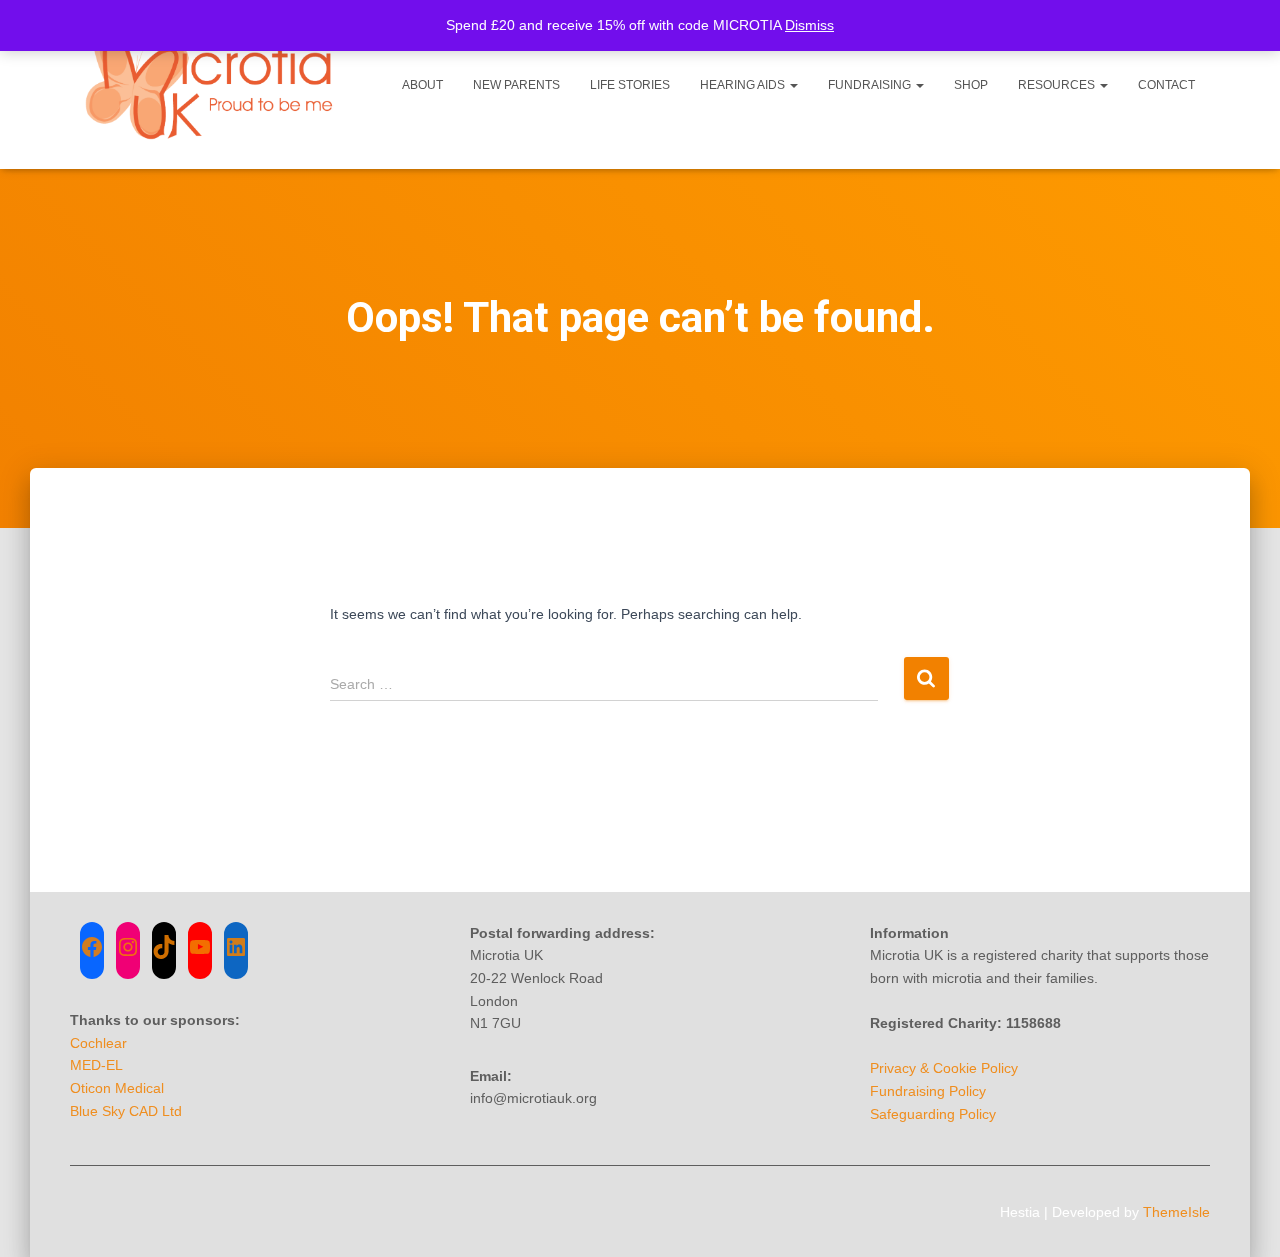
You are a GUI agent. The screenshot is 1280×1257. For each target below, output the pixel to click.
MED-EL (96, 1065)
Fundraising (871, 85)
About (422, 85)
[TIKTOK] (164, 947)
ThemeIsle (1176, 1212)
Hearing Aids (744, 85)
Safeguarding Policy (933, 1114)
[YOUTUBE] (200, 947)
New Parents (516, 85)
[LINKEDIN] (236, 947)
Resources (1058, 85)
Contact (1166, 85)
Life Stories (630, 85)
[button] (793, 85)
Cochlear (98, 1043)
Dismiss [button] (809, 25)
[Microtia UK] (212, 84)
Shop (971, 85)
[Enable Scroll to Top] (1240, 1217)
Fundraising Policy (928, 1091)
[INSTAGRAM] (128, 947)
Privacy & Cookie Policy (944, 1068)
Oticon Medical (117, 1088)
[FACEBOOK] (92, 947)
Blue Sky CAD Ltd (126, 1111)
